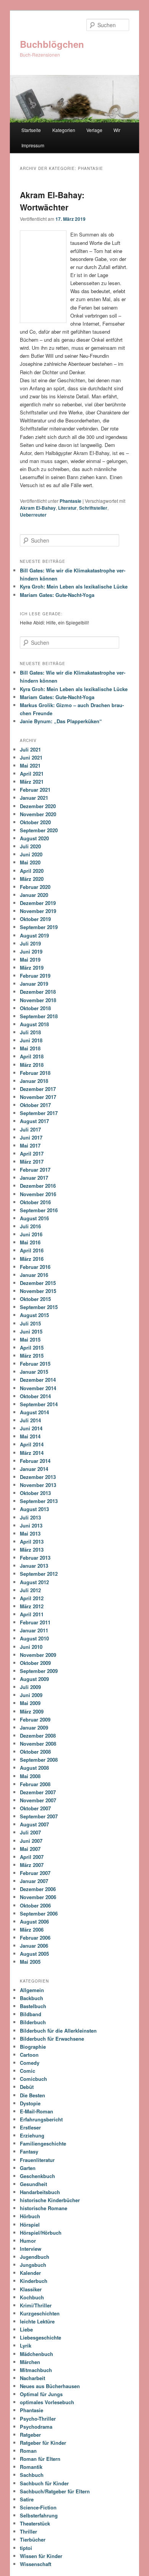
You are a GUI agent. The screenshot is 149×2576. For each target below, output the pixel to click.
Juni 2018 (31, 1040)
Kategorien (64, 130)
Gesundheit (33, 2184)
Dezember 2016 (38, 1186)
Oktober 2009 (35, 1663)
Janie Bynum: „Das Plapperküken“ (61, 721)
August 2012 (34, 1582)
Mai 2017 (30, 1145)
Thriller (28, 2531)
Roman (28, 2451)
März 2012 (32, 1606)
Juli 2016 (30, 1226)
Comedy (30, 2063)
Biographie (33, 2047)
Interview (31, 2249)
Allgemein (32, 1990)
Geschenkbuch (37, 2176)
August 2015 (34, 1315)
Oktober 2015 (35, 1299)
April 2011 (32, 1614)
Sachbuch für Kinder (44, 2483)
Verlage (94, 130)
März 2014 (32, 1453)
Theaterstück (35, 2523)
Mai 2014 (30, 1436)
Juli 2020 (30, 846)
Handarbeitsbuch (40, 2192)
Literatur (67, 508)
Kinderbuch (34, 2281)
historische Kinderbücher (50, 2200)
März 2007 (32, 1865)
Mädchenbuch (36, 2354)
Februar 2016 (35, 1267)
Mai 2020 (30, 862)
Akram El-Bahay (38, 508)
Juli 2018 (30, 1032)
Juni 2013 (31, 1525)
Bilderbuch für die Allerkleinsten (58, 2031)
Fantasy (29, 2151)
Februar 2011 (35, 1622)
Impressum (33, 145)
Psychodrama (36, 2427)
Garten (28, 2168)
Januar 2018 (34, 1081)
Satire (27, 2499)
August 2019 (34, 935)
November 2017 (38, 1097)
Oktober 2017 (35, 1105)
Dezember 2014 (38, 1380)
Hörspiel (30, 2225)
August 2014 (34, 1412)
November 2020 (38, 814)
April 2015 (32, 1348)
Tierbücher (33, 2539)
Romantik (31, 2467)
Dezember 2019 (38, 903)
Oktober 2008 (35, 1752)
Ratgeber (30, 2435)
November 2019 (38, 911)
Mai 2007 (30, 1849)
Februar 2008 (35, 1784)
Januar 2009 (34, 1727)
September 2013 (39, 1501)
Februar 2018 (35, 1073)
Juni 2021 (31, 757)
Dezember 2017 (38, 1089)
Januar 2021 (34, 798)
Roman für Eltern (40, 2459)
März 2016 (32, 1259)
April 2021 (32, 774)
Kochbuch (32, 2297)
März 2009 (32, 1711)
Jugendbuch (35, 2257)
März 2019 (32, 968)
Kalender (30, 2273)
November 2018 (38, 1000)
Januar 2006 (34, 1946)
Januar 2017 (34, 1178)
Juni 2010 (31, 1647)
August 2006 (34, 1921)
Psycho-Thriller (38, 2419)
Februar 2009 (35, 1719)
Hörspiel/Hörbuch (41, 2233)
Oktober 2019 (35, 919)
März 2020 (32, 879)
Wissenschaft (36, 2564)
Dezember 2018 (38, 992)
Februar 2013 (35, 1558)
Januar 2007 (34, 1881)
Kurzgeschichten (40, 2313)
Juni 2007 (31, 1841)
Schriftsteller (93, 508)
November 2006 (38, 1897)
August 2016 (34, 1218)
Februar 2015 (35, 1364)
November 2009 (38, 1655)
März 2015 (32, 1356)
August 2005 (34, 1954)
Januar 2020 (34, 895)
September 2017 (39, 1113)
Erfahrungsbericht (41, 2119)
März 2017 (32, 1162)
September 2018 (39, 1016)
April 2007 (32, 1857)
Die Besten (32, 2095)
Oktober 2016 (35, 1202)
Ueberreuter (33, 515)
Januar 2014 (34, 1469)
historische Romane (44, 2208)
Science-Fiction (38, 2507)
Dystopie (30, 2103)
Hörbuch (30, 2216)
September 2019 (39, 927)
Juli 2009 (30, 1687)
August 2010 (34, 1638)
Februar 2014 (35, 1461)
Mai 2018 (30, 1048)
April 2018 (32, 1056)
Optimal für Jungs (41, 2394)
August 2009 (34, 1679)
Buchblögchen (52, 44)
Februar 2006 (35, 1938)
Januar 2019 (34, 984)
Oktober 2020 (35, 822)
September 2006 (39, 1913)
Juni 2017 (31, 1137)
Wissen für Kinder (41, 2556)
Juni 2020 (31, 854)
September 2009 (39, 1671)
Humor (28, 2241)
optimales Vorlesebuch (47, 2402)
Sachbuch (32, 2475)
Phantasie (70, 501)
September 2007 (39, 1816)
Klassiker (31, 2289)
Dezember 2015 (38, 1283)
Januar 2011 (34, 1630)
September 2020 (39, 830)
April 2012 (32, 1598)
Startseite (31, 130)
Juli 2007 (30, 1832)
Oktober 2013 (35, 1493)
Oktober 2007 (35, 1808)
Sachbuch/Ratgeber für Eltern (55, 2491)
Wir (117, 130)
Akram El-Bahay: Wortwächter (52, 201)
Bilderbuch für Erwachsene (52, 2039)
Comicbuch (33, 2079)
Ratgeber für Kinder (43, 2443)
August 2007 (34, 1824)
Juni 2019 (31, 951)
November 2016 (38, 1194)
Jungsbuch (33, 2265)
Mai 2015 (30, 1339)
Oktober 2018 (35, 1008)
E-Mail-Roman (36, 2111)
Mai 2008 (30, 1776)
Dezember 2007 (38, 1792)
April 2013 (32, 1542)
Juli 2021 (30, 749)
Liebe (26, 2329)
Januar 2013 (34, 1566)
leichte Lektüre (37, 2321)
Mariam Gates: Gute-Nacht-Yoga (57, 595)
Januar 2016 (34, 1275)
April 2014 (32, 1444)
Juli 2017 (30, 1129)
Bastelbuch (33, 2006)
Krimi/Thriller (36, 2305)
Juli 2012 (30, 1590)
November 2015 (38, 1291)
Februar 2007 (35, 1873)
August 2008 (34, 1768)
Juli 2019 (30, 943)
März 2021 (32, 782)
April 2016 (32, 1250)
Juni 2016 (31, 1234)
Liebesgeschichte (40, 2337)
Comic (28, 2071)
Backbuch (32, 1998)
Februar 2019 (35, 976)
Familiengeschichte (43, 2143)
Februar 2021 (35, 790)
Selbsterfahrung (39, 2515)
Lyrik (26, 2345)
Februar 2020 (35, 887)
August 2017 (34, 1121)
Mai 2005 (30, 1962)
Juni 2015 (31, 1331)
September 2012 (39, 1574)
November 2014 (38, 1388)
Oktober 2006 (35, 1905)
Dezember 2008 (38, 1736)
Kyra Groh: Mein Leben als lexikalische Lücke (74, 586)
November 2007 (38, 1800)
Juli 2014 (30, 1420)
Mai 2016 (30, 1242)
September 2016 (39, 1210)
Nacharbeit (32, 2378)
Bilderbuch (33, 2022)
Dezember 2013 (38, 1477)
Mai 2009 (30, 1703)
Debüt (27, 2087)
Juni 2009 (31, 1695)
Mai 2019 (30, 959)
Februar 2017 (35, 1170)
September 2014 (39, 1404)
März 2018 (32, 1065)
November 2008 (38, 1744)
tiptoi (26, 2548)
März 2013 (32, 1550)
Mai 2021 (30, 765)
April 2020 (32, 871)
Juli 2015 (30, 1323)
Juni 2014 (31, 1428)
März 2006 (32, 1930)
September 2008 (39, 1760)
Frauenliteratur (37, 2160)
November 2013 (38, 1485)
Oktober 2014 (35, 1396)
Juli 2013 (30, 1517)
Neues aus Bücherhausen (50, 2386)
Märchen (30, 2362)
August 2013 (34, 1509)
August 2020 (34, 838)
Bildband (31, 2014)
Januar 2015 (34, 1372)
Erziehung (32, 2135)
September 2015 (39, 1307)
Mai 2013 (30, 1533)
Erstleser (30, 2127)
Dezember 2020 (38, 806)
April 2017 (32, 1153)
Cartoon (29, 2055)
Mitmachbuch (36, 2370)
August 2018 (34, 1024)
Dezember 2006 (38, 1889)
